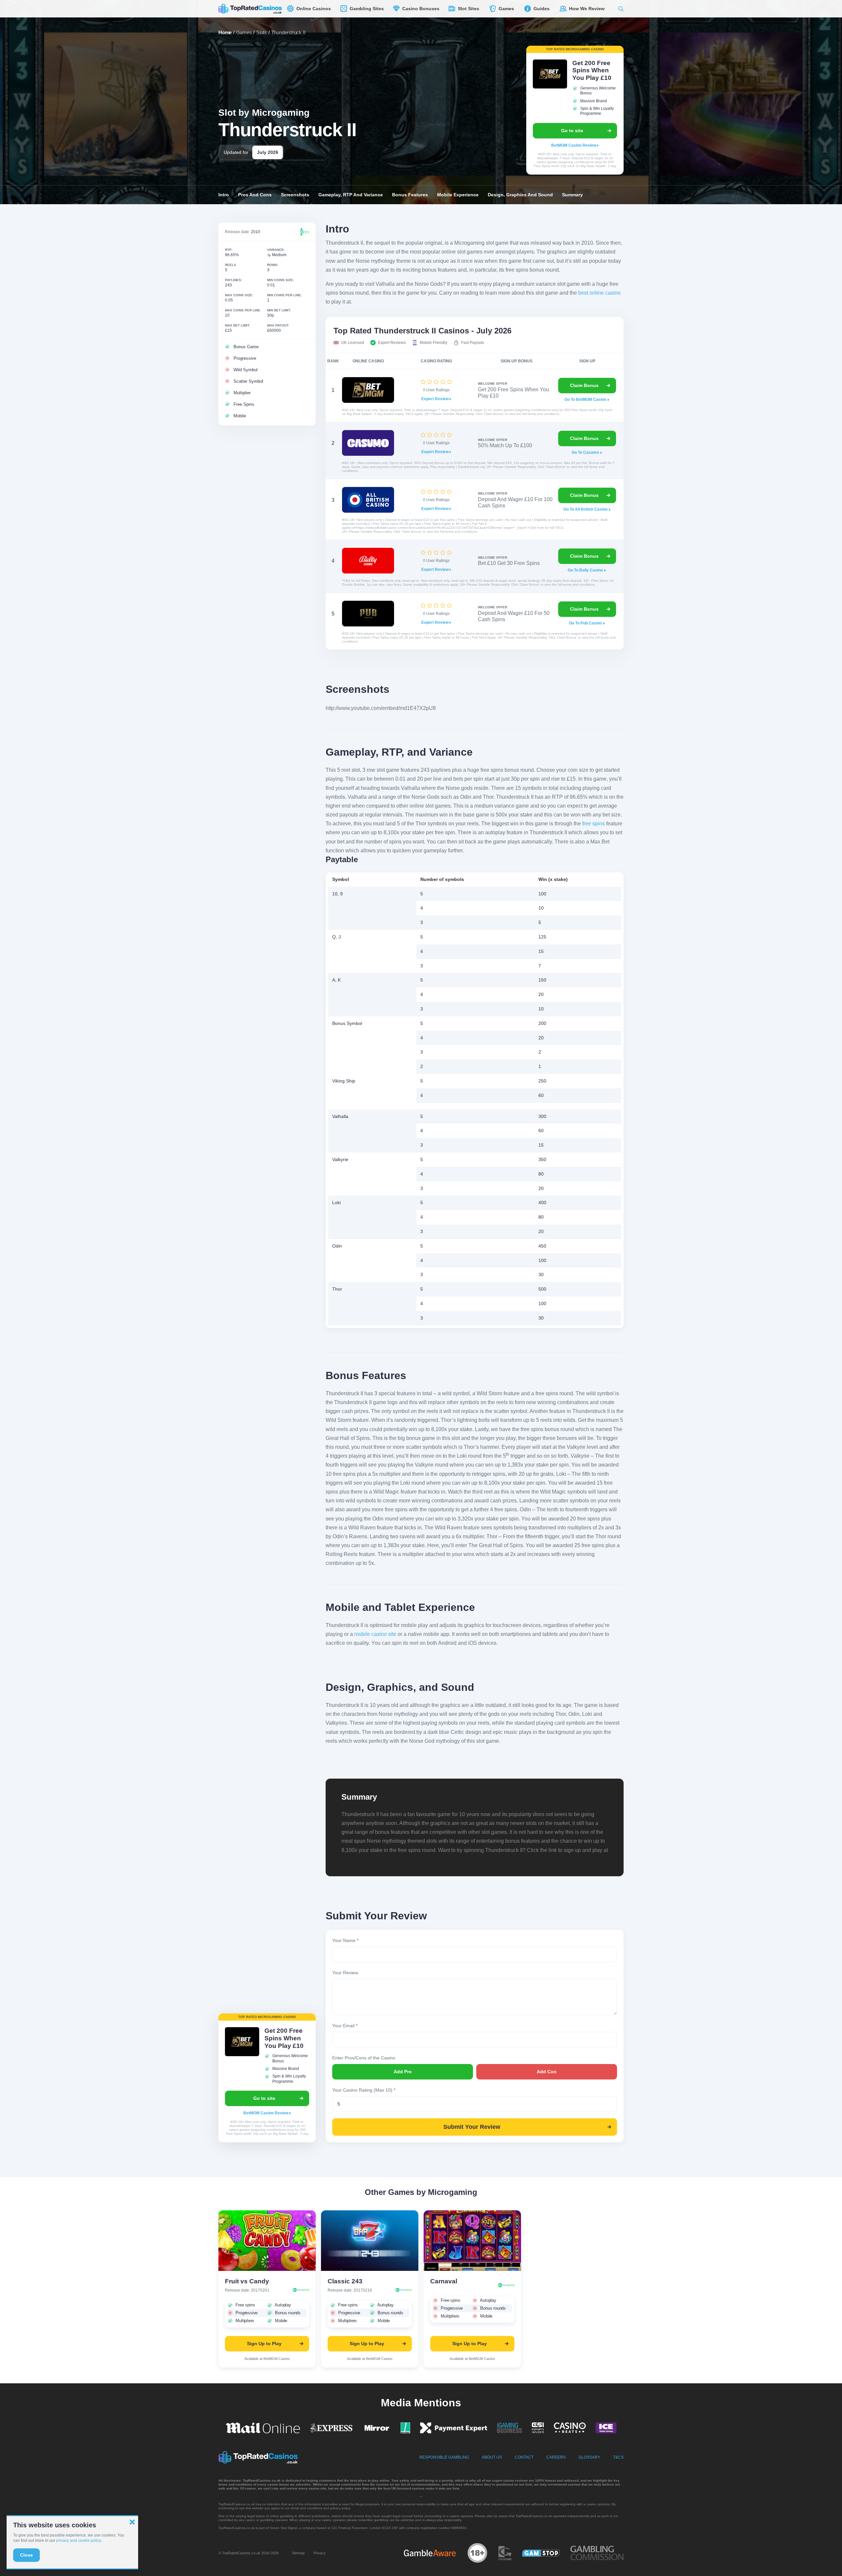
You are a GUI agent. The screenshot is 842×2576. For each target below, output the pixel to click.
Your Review (345, 1973)
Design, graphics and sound (520, 195)
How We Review (585, 9)
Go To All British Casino (586, 509)
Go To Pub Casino (586, 623)
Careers (556, 2457)
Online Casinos (312, 9)
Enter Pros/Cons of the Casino (364, 2058)
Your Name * (345, 1940)
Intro (224, 195)
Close (26, 2555)
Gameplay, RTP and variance (351, 195)
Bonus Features (410, 195)
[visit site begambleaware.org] (430, 2553)
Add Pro (403, 2072)
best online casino (599, 293)
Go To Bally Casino (586, 570)
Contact (524, 2457)
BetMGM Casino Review (574, 145)
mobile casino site (375, 1634)
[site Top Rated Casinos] (250, 9)
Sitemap (298, 2553)
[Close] (132, 2522)
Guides (540, 9)
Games (505, 9)
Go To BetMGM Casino (586, 400)
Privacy (320, 2553)
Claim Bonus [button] (584, 385)
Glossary (589, 2457)
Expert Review (435, 399)
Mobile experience (458, 195)
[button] (621, 9)
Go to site (572, 131)
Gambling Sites (365, 9)
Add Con (547, 2072)
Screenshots (295, 195)
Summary (572, 195)
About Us (492, 2457)
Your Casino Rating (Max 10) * (364, 2090)
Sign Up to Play (264, 2344)
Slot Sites (467, 9)
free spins (594, 824)
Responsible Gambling (444, 2457)
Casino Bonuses (419, 9)
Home (225, 32)
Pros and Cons (255, 195)
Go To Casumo (586, 452)
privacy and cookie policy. (79, 2540)
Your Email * (345, 2026)
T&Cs (618, 2457)
